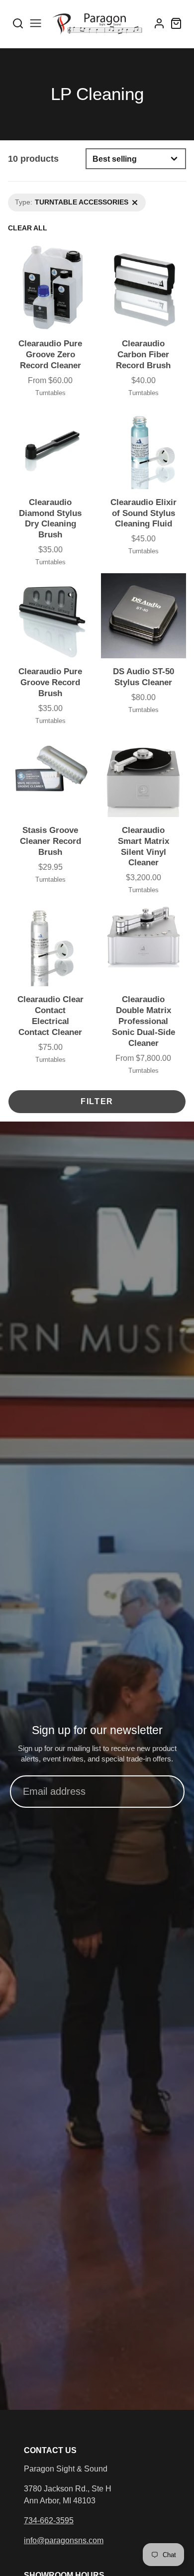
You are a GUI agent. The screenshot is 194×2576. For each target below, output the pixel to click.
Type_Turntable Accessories (52, 199)
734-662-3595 (49, 2521)
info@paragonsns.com (64, 2540)
